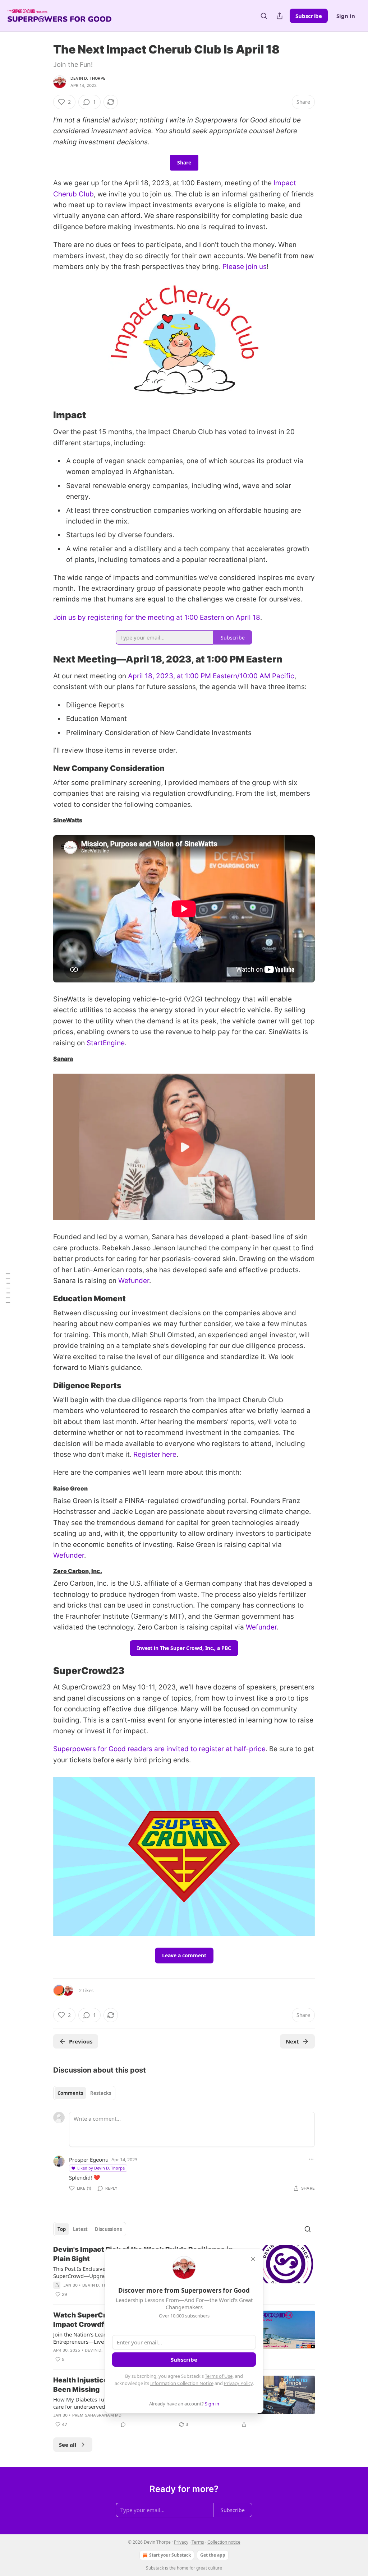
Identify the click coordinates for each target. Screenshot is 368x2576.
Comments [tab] (70, 2093)
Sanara (63, 1059)
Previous (81, 2041)
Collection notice (224, 2542)
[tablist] (84, 2093)
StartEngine (106, 1043)
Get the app (213, 2555)
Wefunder (134, 1281)
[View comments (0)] (123, 2424)
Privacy (181, 2542)
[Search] (264, 16)
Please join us (245, 267)
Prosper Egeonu (89, 2159)
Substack (155, 2568)
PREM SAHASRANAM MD (97, 2415)
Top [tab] (62, 2229)
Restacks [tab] (101, 2093)
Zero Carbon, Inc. (78, 1571)
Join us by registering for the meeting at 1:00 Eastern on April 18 (157, 617)
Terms (198, 2542)
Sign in (346, 16)
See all (68, 2445)
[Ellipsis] (311, 2159)
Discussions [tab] (108, 2229)
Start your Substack (170, 2555)
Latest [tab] (80, 2229)
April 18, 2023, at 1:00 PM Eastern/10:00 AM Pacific (211, 676)
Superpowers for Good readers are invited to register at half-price (159, 1749)
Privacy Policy (238, 2383)
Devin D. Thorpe (88, 78)
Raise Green (70, 1489)
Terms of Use (219, 2376)
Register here (155, 1454)
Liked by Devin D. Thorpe (101, 2168)
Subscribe (309, 16)
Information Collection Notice (182, 2383)
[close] (253, 2259)
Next (292, 2041)
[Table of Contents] (8, 1288)
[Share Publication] (280, 16)
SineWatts (68, 820)
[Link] (43, 415)
